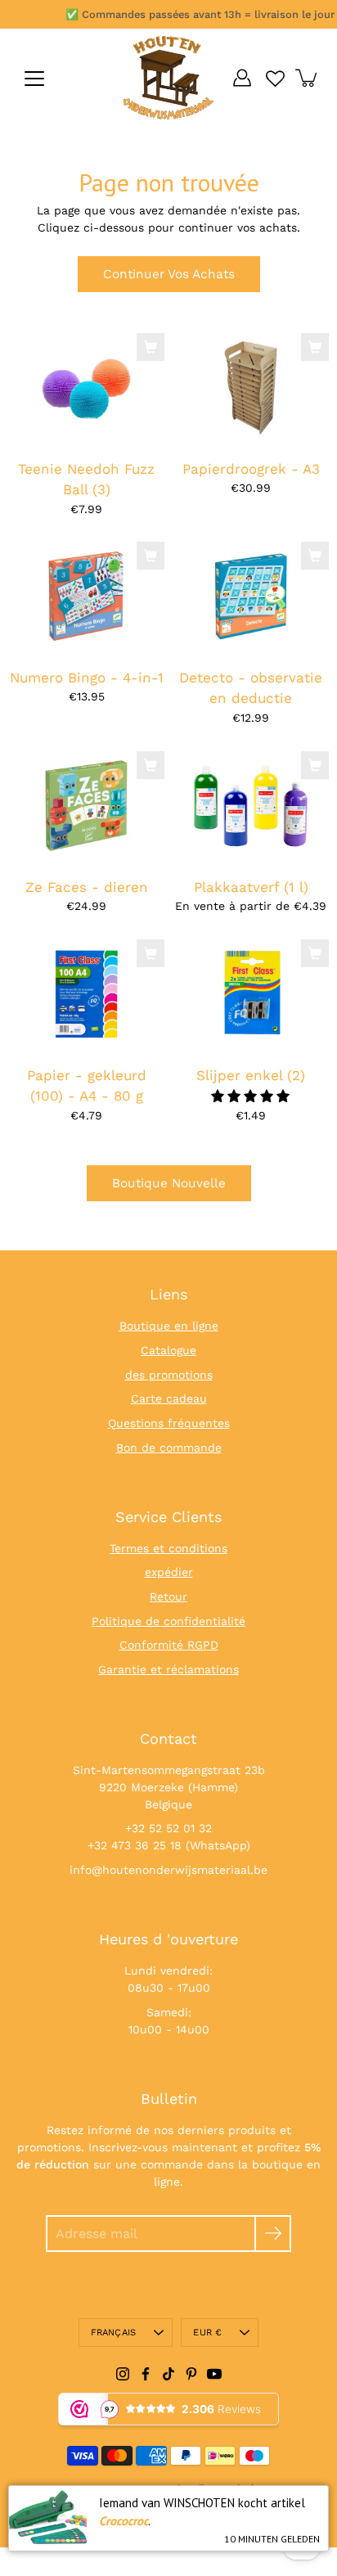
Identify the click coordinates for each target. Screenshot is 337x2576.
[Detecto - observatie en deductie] (251, 597)
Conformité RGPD (169, 1645)
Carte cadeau (169, 1398)
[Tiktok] (168, 2374)
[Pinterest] (191, 2374)
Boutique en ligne (169, 1326)
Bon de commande (169, 1448)
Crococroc (124, 2521)
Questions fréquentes (169, 1423)
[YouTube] (214, 2374)
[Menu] (34, 79)
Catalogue (168, 1350)
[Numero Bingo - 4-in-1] (86, 597)
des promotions (169, 1375)
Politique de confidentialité (168, 1621)
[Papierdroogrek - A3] (251, 387)
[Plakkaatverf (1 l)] (251, 806)
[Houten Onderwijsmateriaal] (168, 78)
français (114, 2333)
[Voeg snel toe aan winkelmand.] (151, 347)
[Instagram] (123, 2374)
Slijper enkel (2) (251, 1075)
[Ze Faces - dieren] (86, 806)
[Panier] (308, 78)
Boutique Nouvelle (169, 1183)
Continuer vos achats (169, 274)
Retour (168, 1596)
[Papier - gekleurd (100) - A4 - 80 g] (86, 995)
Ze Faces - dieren (87, 887)
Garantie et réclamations (168, 1669)
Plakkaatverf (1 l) (251, 887)
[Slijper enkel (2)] (251, 995)
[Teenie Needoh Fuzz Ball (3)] (86, 387)
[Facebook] (146, 2374)
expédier (169, 1572)
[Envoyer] (273, 2234)
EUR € (207, 2333)
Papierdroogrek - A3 (251, 468)
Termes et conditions (168, 1548)
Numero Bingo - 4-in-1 (87, 678)
